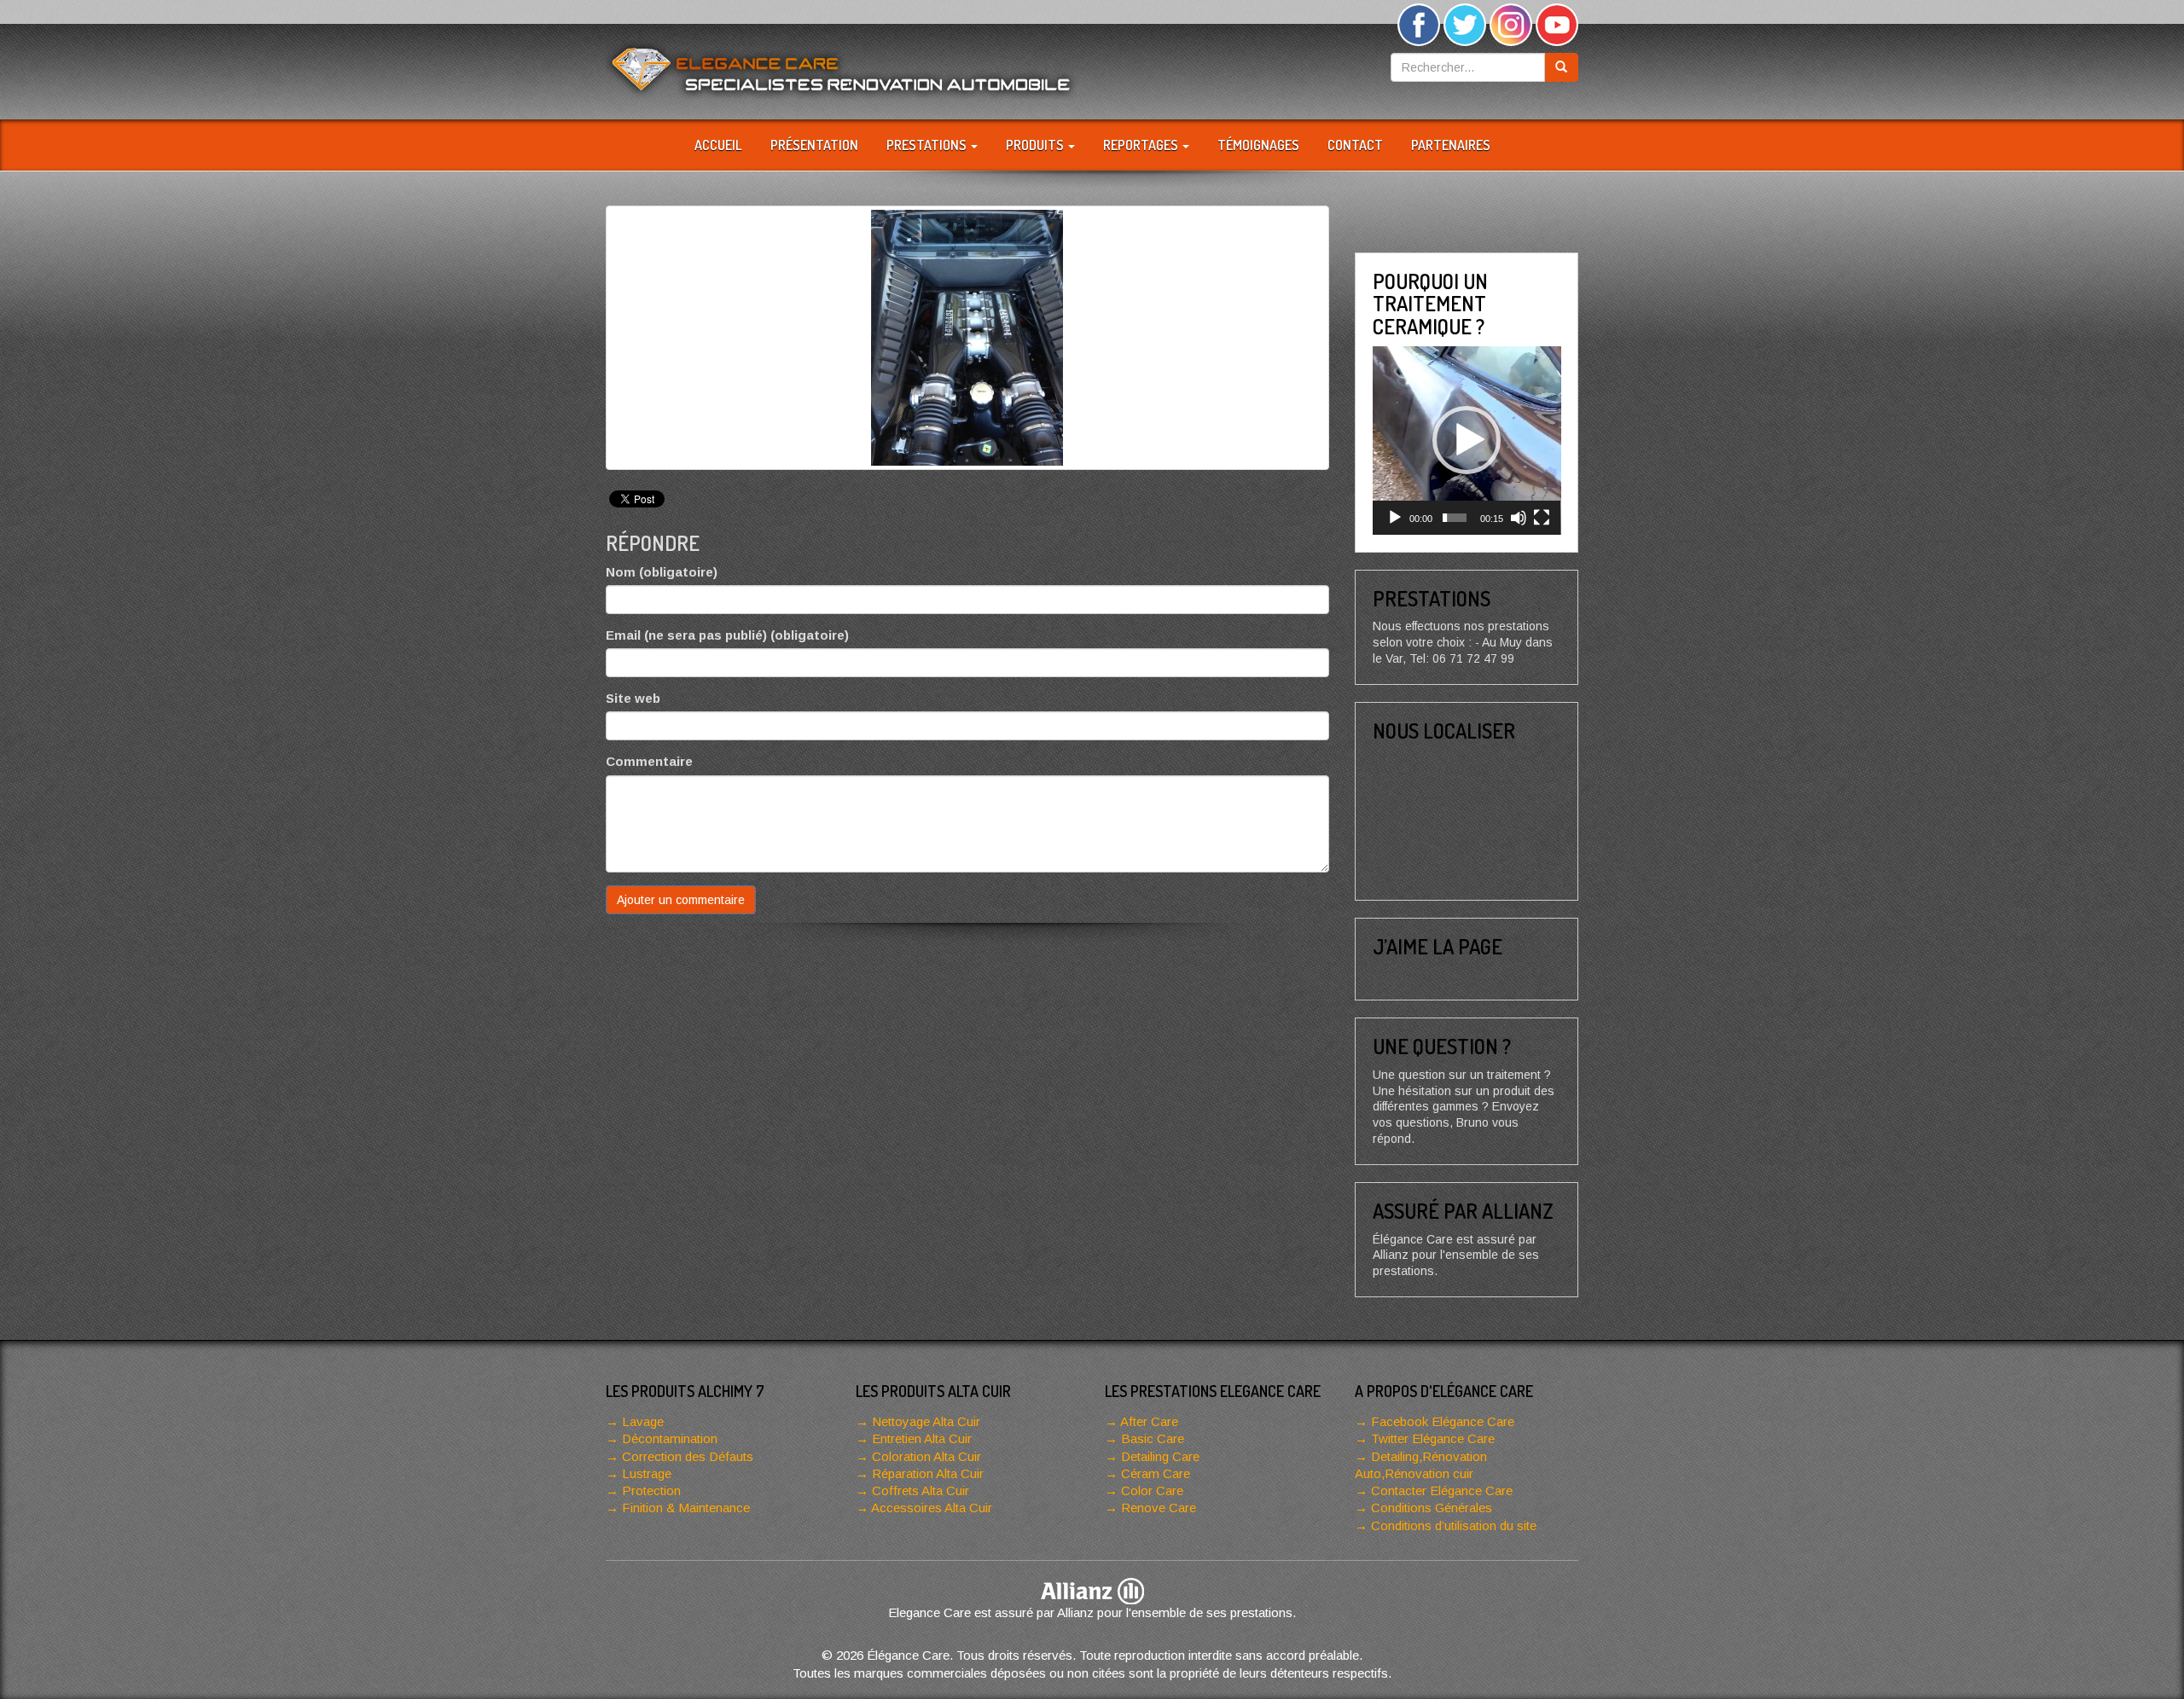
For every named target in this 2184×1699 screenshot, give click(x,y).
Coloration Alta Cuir (926, 1456)
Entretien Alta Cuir (922, 1438)
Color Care (1152, 1490)
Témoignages (1258, 145)
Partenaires (1451, 145)
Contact (1355, 145)
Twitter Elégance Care (1433, 1438)
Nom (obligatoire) (662, 572)
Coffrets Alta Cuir (921, 1490)
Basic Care (1153, 1438)
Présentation (814, 145)
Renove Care (1159, 1508)
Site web (633, 698)
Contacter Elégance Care (1442, 1490)
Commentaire (649, 761)
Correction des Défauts (688, 1456)
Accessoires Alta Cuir (932, 1508)
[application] (1467, 441)
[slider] (1455, 518)
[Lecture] (1395, 518)
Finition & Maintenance (686, 1508)
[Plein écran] (1542, 518)
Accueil (718, 145)
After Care (1149, 1421)
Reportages (1142, 145)
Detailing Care (1160, 1456)
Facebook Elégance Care (1443, 1421)
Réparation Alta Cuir (928, 1473)
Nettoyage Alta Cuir (926, 1421)
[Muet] (1519, 518)
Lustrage (647, 1473)
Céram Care (1156, 1473)
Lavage (643, 1421)
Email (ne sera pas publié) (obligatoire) (727, 635)
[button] (1467, 440)
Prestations (928, 145)
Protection (651, 1490)
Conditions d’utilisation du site (1454, 1525)
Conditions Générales (1432, 1508)
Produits (1036, 145)
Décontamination (670, 1438)
